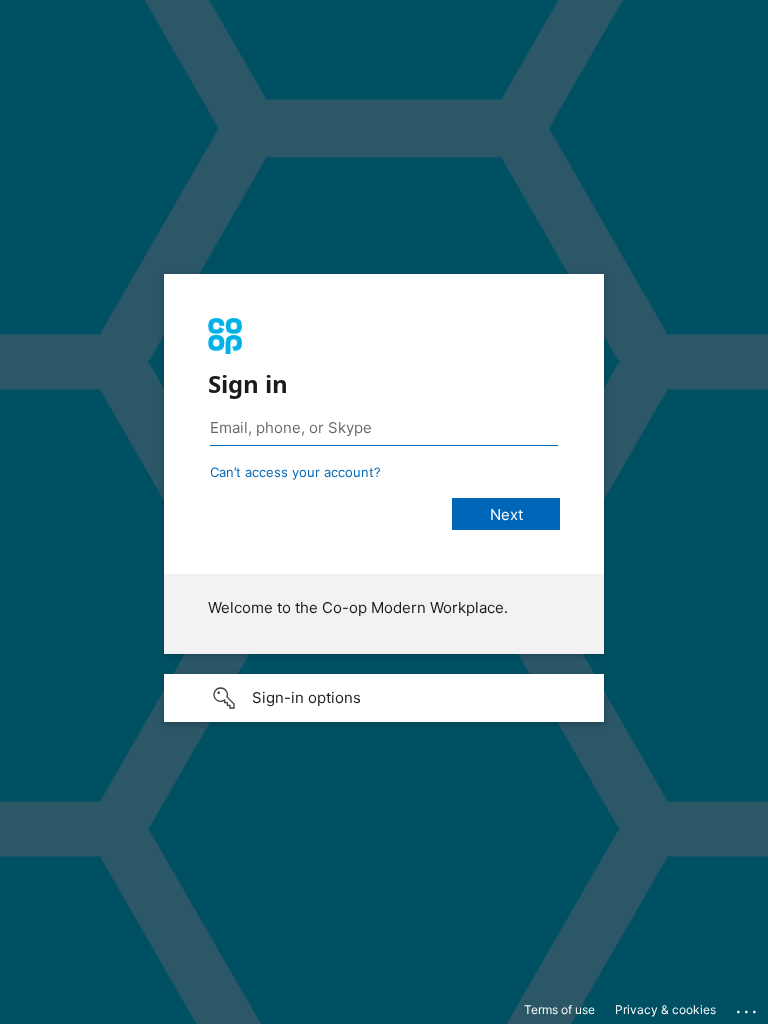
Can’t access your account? (295, 472)
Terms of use (559, 1009)
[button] (384, 698)
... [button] (748, 1007)
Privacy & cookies (665, 1009)
